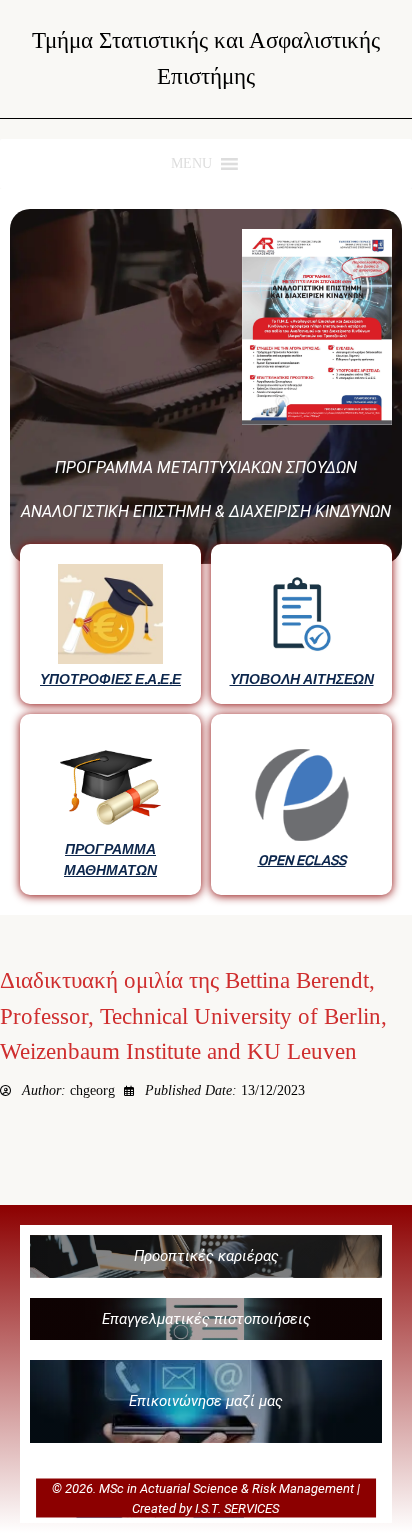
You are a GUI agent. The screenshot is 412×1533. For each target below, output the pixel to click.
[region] (206, 552)
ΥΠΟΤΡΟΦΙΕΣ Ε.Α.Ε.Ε (110, 679)
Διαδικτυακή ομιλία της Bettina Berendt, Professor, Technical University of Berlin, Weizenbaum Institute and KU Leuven (193, 1016)
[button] (206, 1256)
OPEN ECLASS (302, 860)
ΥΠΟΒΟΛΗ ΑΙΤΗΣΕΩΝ (302, 679)
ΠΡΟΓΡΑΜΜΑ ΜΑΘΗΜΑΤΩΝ (110, 859)
